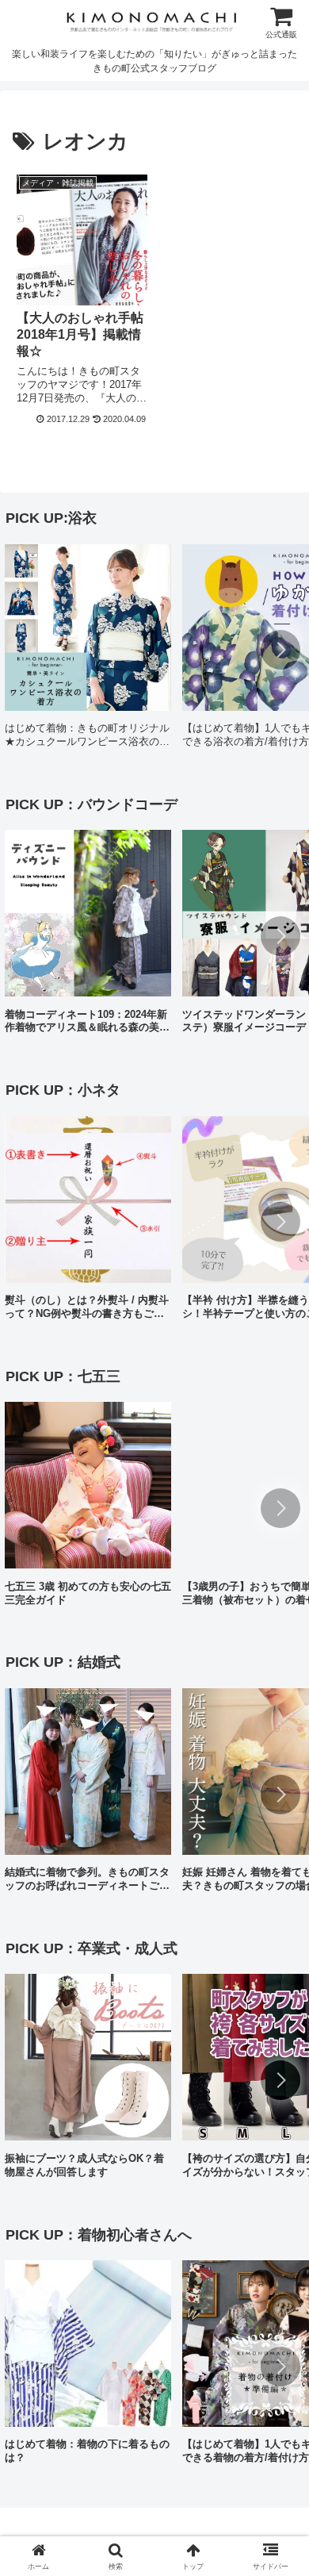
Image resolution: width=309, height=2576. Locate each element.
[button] (280, 650)
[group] (88, 652)
